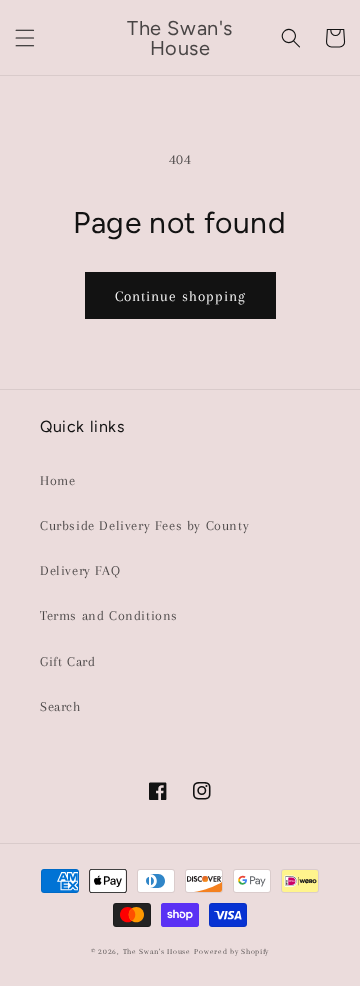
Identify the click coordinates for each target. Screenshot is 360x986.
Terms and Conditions (109, 615)
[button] (25, 38)
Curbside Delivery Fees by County (144, 525)
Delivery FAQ (80, 570)
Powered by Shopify (231, 951)
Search (60, 706)
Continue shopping (180, 296)
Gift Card (67, 661)
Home (57, 480)
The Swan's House (157, 951)
